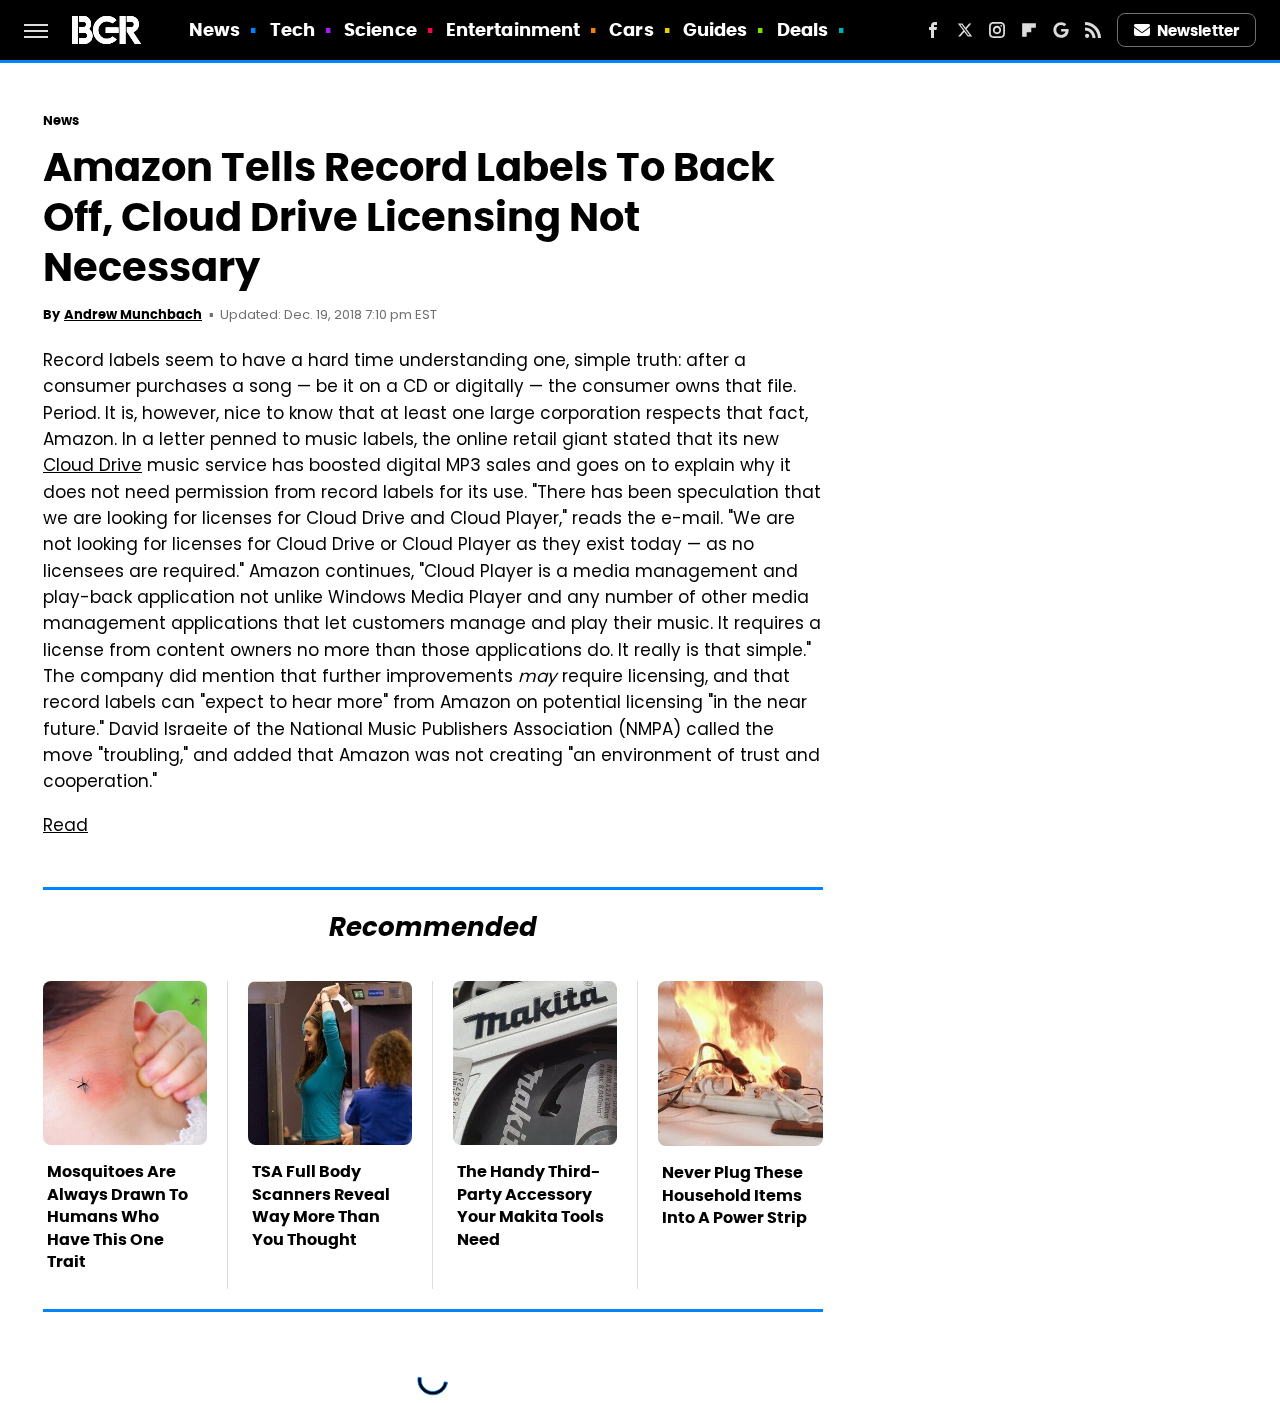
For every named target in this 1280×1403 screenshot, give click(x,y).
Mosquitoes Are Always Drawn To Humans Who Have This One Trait (117, 1216)
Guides (715, 29)
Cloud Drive (92, 467)
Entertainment (513, 29)
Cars (631, 29)
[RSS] (1093, 30)
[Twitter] (965, 30)
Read (65, 827)
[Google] (1061, 30)
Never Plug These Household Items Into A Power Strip (734, 1195)
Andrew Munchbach (133, 314)
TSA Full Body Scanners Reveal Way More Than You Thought (321, 1205)
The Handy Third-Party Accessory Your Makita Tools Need (530, 1205)
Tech (292, 29)
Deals (803, 29)
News (214, 29)
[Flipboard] (1029, 30)
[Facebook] (933, 30)
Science (380, 29)
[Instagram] (997, 30)
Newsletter (1198, 30)
